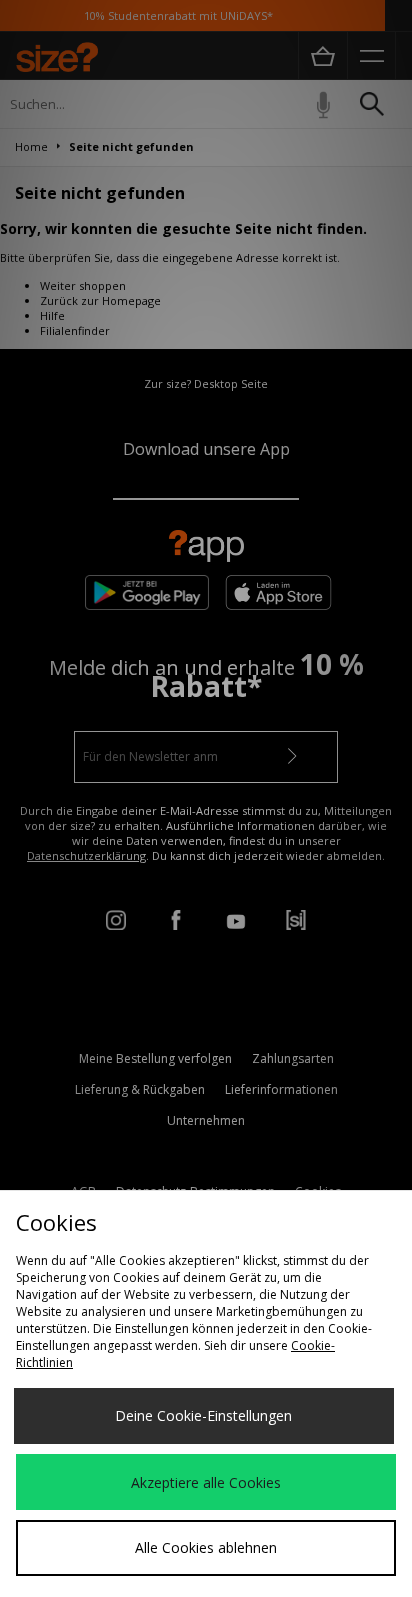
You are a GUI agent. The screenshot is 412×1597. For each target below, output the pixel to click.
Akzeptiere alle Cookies (206, 1482)
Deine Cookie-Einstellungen (203, 1415)
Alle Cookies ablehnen (206, 1547)
